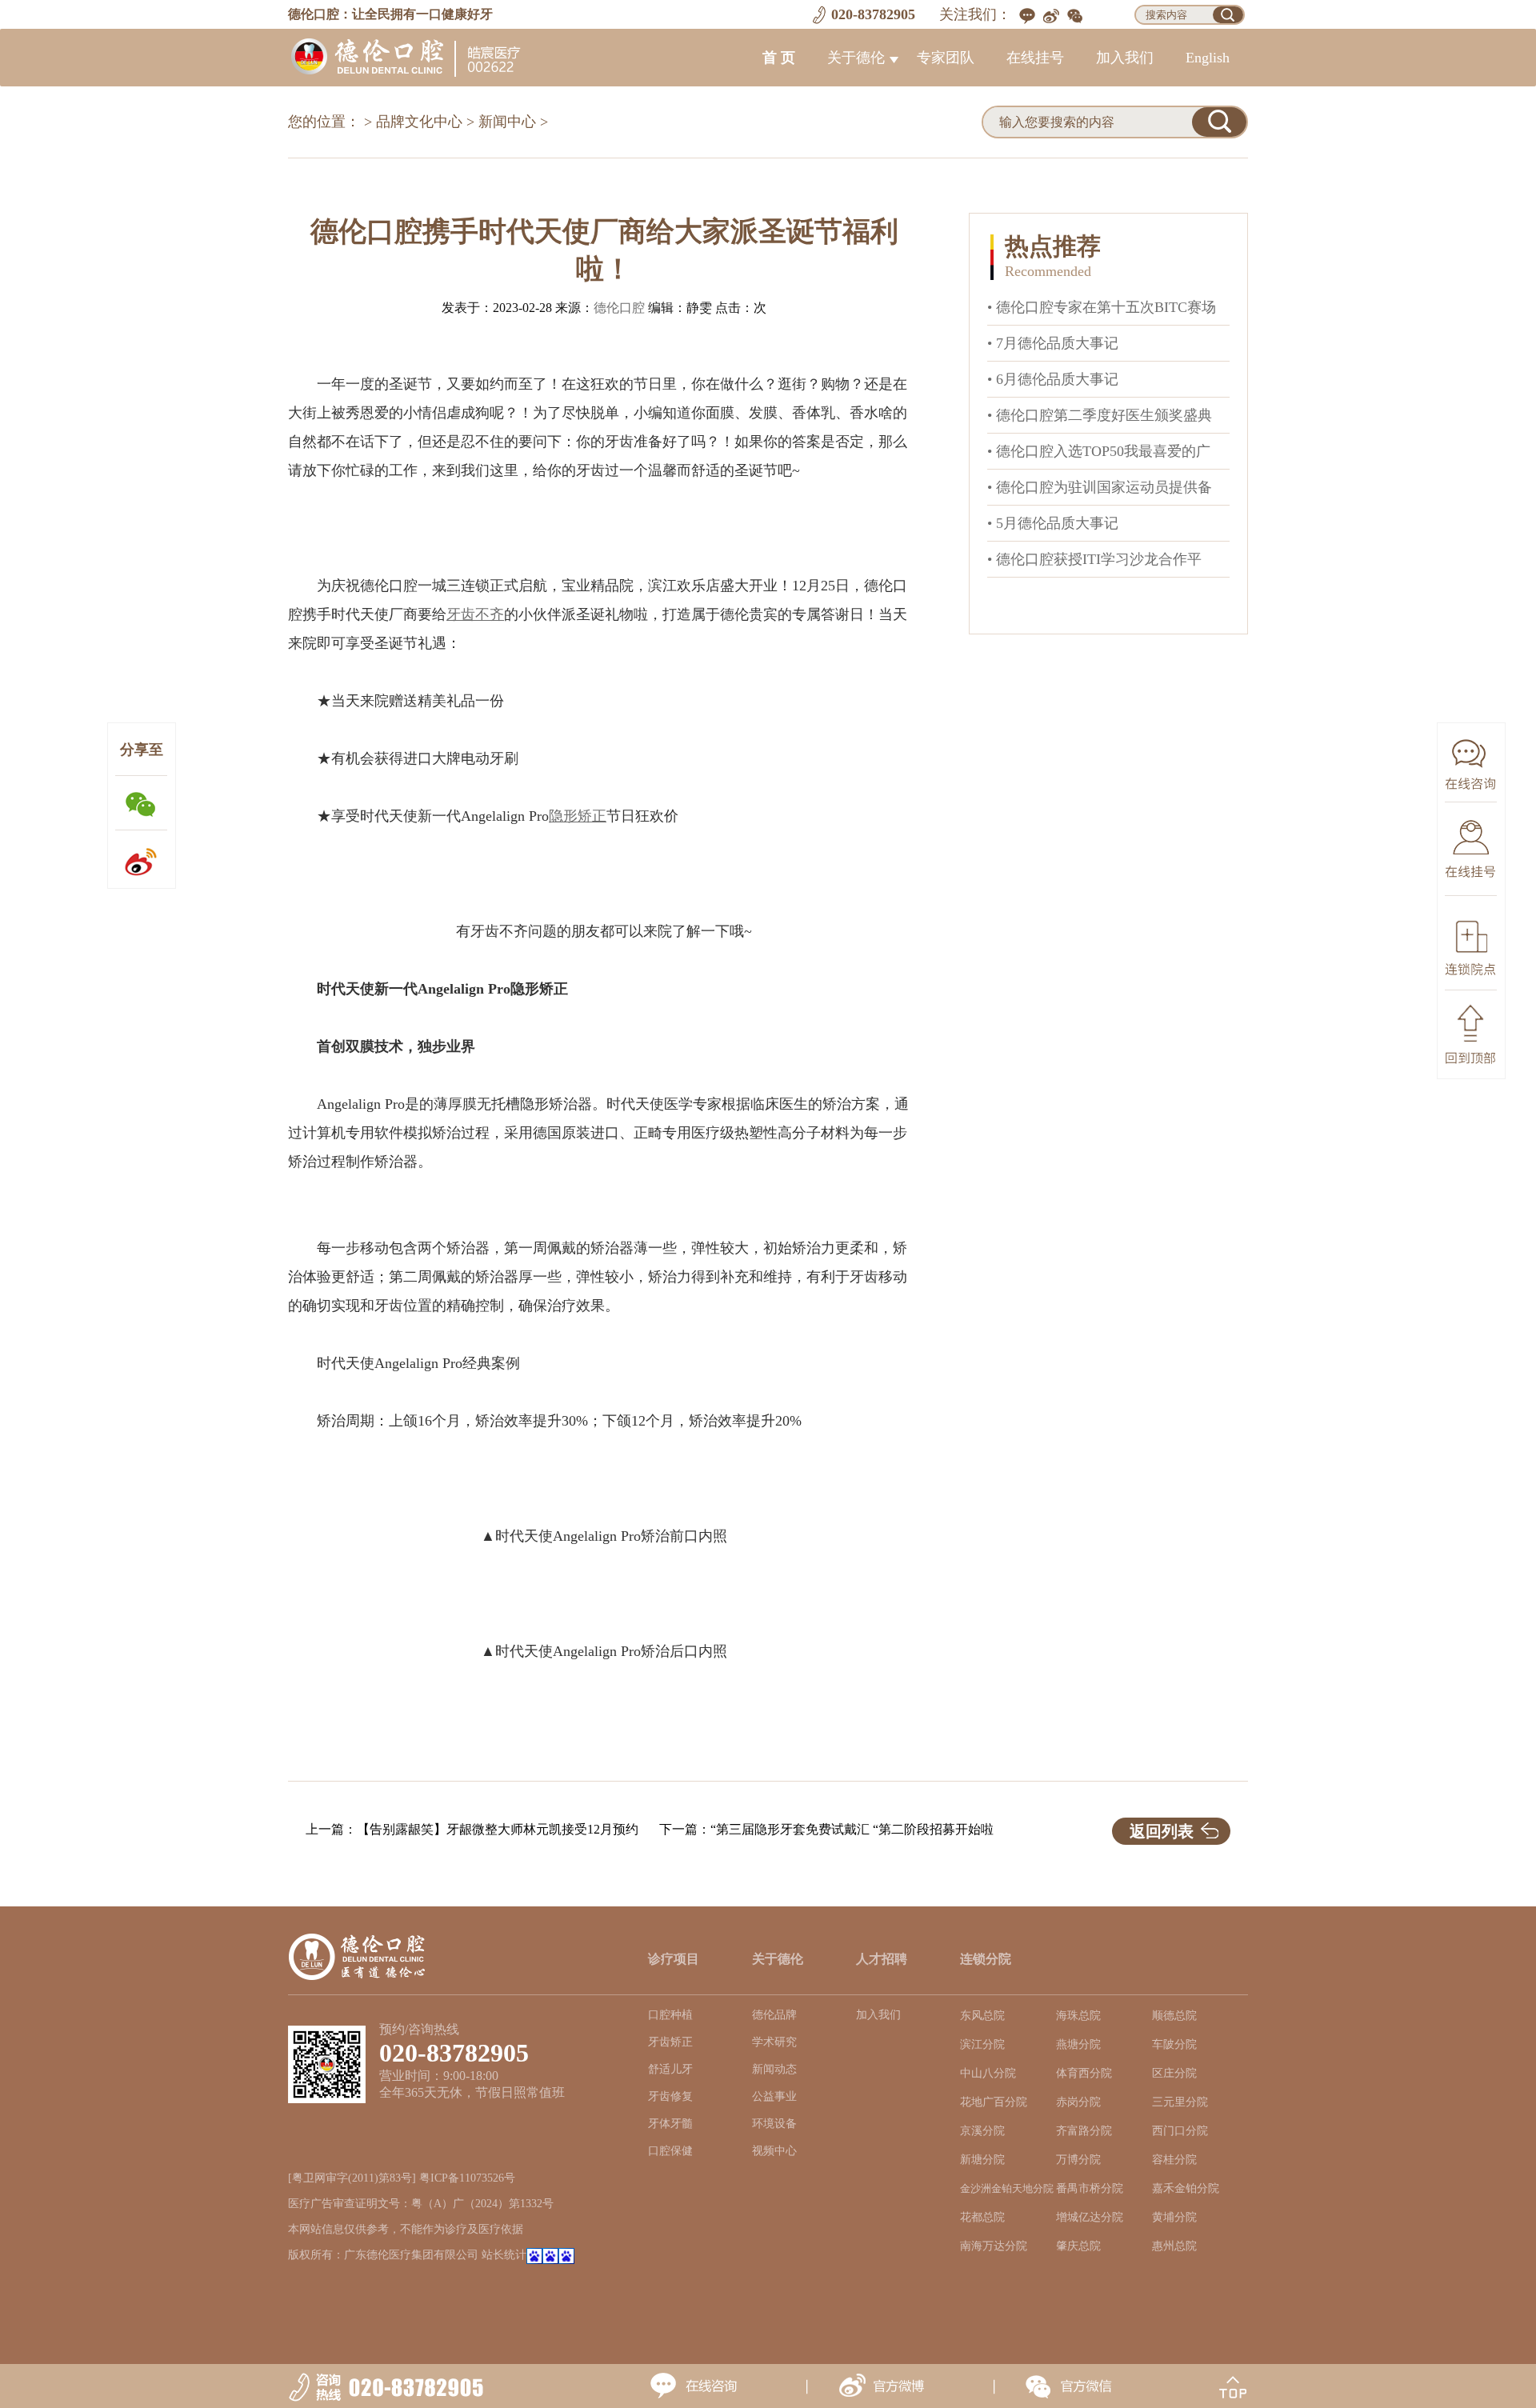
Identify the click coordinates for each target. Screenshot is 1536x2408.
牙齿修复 (670, 2096)
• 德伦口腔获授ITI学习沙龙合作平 (1094, 559)
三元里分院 (1180, 2102)
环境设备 (774, 2124)
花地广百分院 (994, 2102)
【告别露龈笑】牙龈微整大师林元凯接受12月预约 (498, 1829)
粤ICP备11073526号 (467, 2178)
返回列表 (1162, 1831)
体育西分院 (1084, 2073)
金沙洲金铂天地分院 (1007, 2189)
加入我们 (1125, 58)
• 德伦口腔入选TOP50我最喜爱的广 (1099, 451)
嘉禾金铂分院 (1186, 2188)
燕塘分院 (1078, 2044)
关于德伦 (856, 58)
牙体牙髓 (670, 2124)
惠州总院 (1174, 2246)
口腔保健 (670, 2151)
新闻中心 (507, 122)
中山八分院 (988, 2073)
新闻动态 (774, 2069)
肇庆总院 (1078, 2246)
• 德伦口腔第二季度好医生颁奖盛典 (1100, 415)
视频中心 (774, 2151)
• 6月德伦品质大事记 (1053, 379)
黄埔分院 (1174, 2217)
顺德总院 (1174, 2016)
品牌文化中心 (419, 122)
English (1208, 58)
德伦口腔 (619, 308)
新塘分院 (982, 2160)
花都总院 (982, 2217)
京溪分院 (982, 2131)
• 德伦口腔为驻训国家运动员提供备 (1100, 487)
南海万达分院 (994, 2246)
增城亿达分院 (1090, 2217)
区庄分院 (1174, 2073)
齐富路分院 (1084, 2131)
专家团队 (946, 58)
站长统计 (504, 2255)
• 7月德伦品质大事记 (1053, 343)
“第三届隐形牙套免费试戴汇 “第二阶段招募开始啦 (852, 1829)
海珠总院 (1078, 2016)
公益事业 (774, 2096)
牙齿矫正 (670, 2042)
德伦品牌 (774, 2015)
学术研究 (774, 2042)
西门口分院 (1180, 2131)
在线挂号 (1035, 58)
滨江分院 (982, 2044)
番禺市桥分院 (1090, 2188)
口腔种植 (670, 2015)
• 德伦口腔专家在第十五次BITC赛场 (1102, 307)
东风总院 (982, 2016)
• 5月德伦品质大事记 (1053, 523)
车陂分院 (1174, 2044)
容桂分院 (1174, 2160)
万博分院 (1078, 2160)
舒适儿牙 (670, 2069)
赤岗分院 (1078, 2102)
